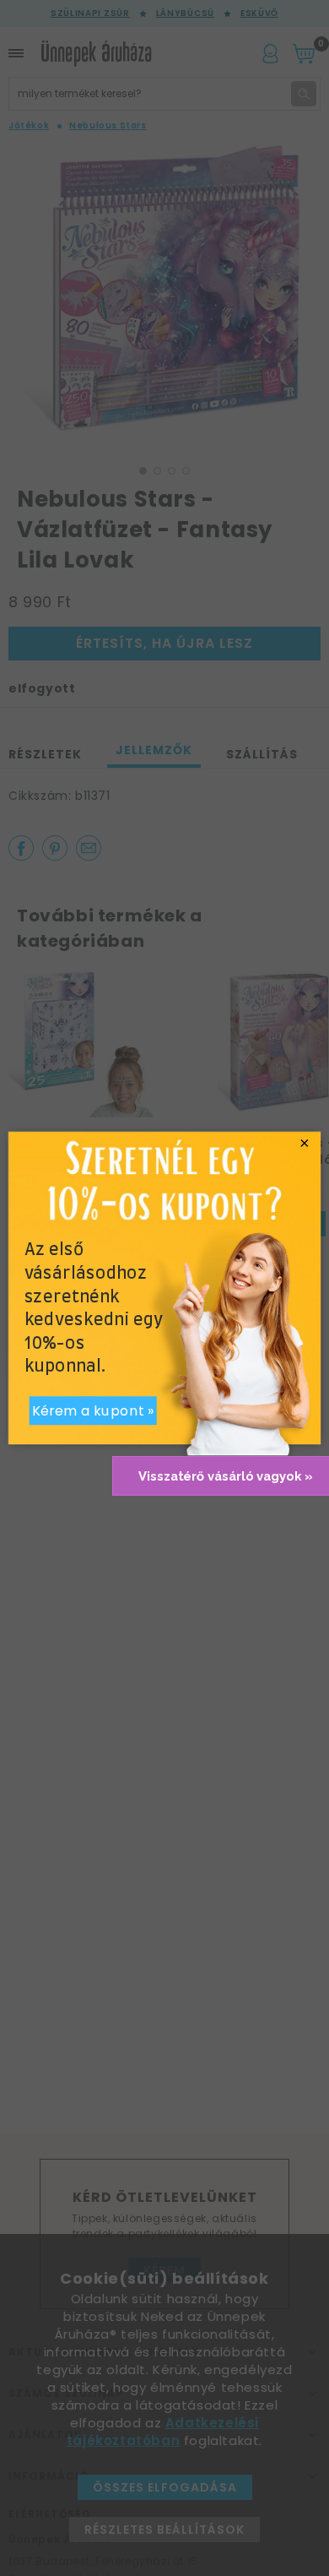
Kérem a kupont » (93, 1410)
